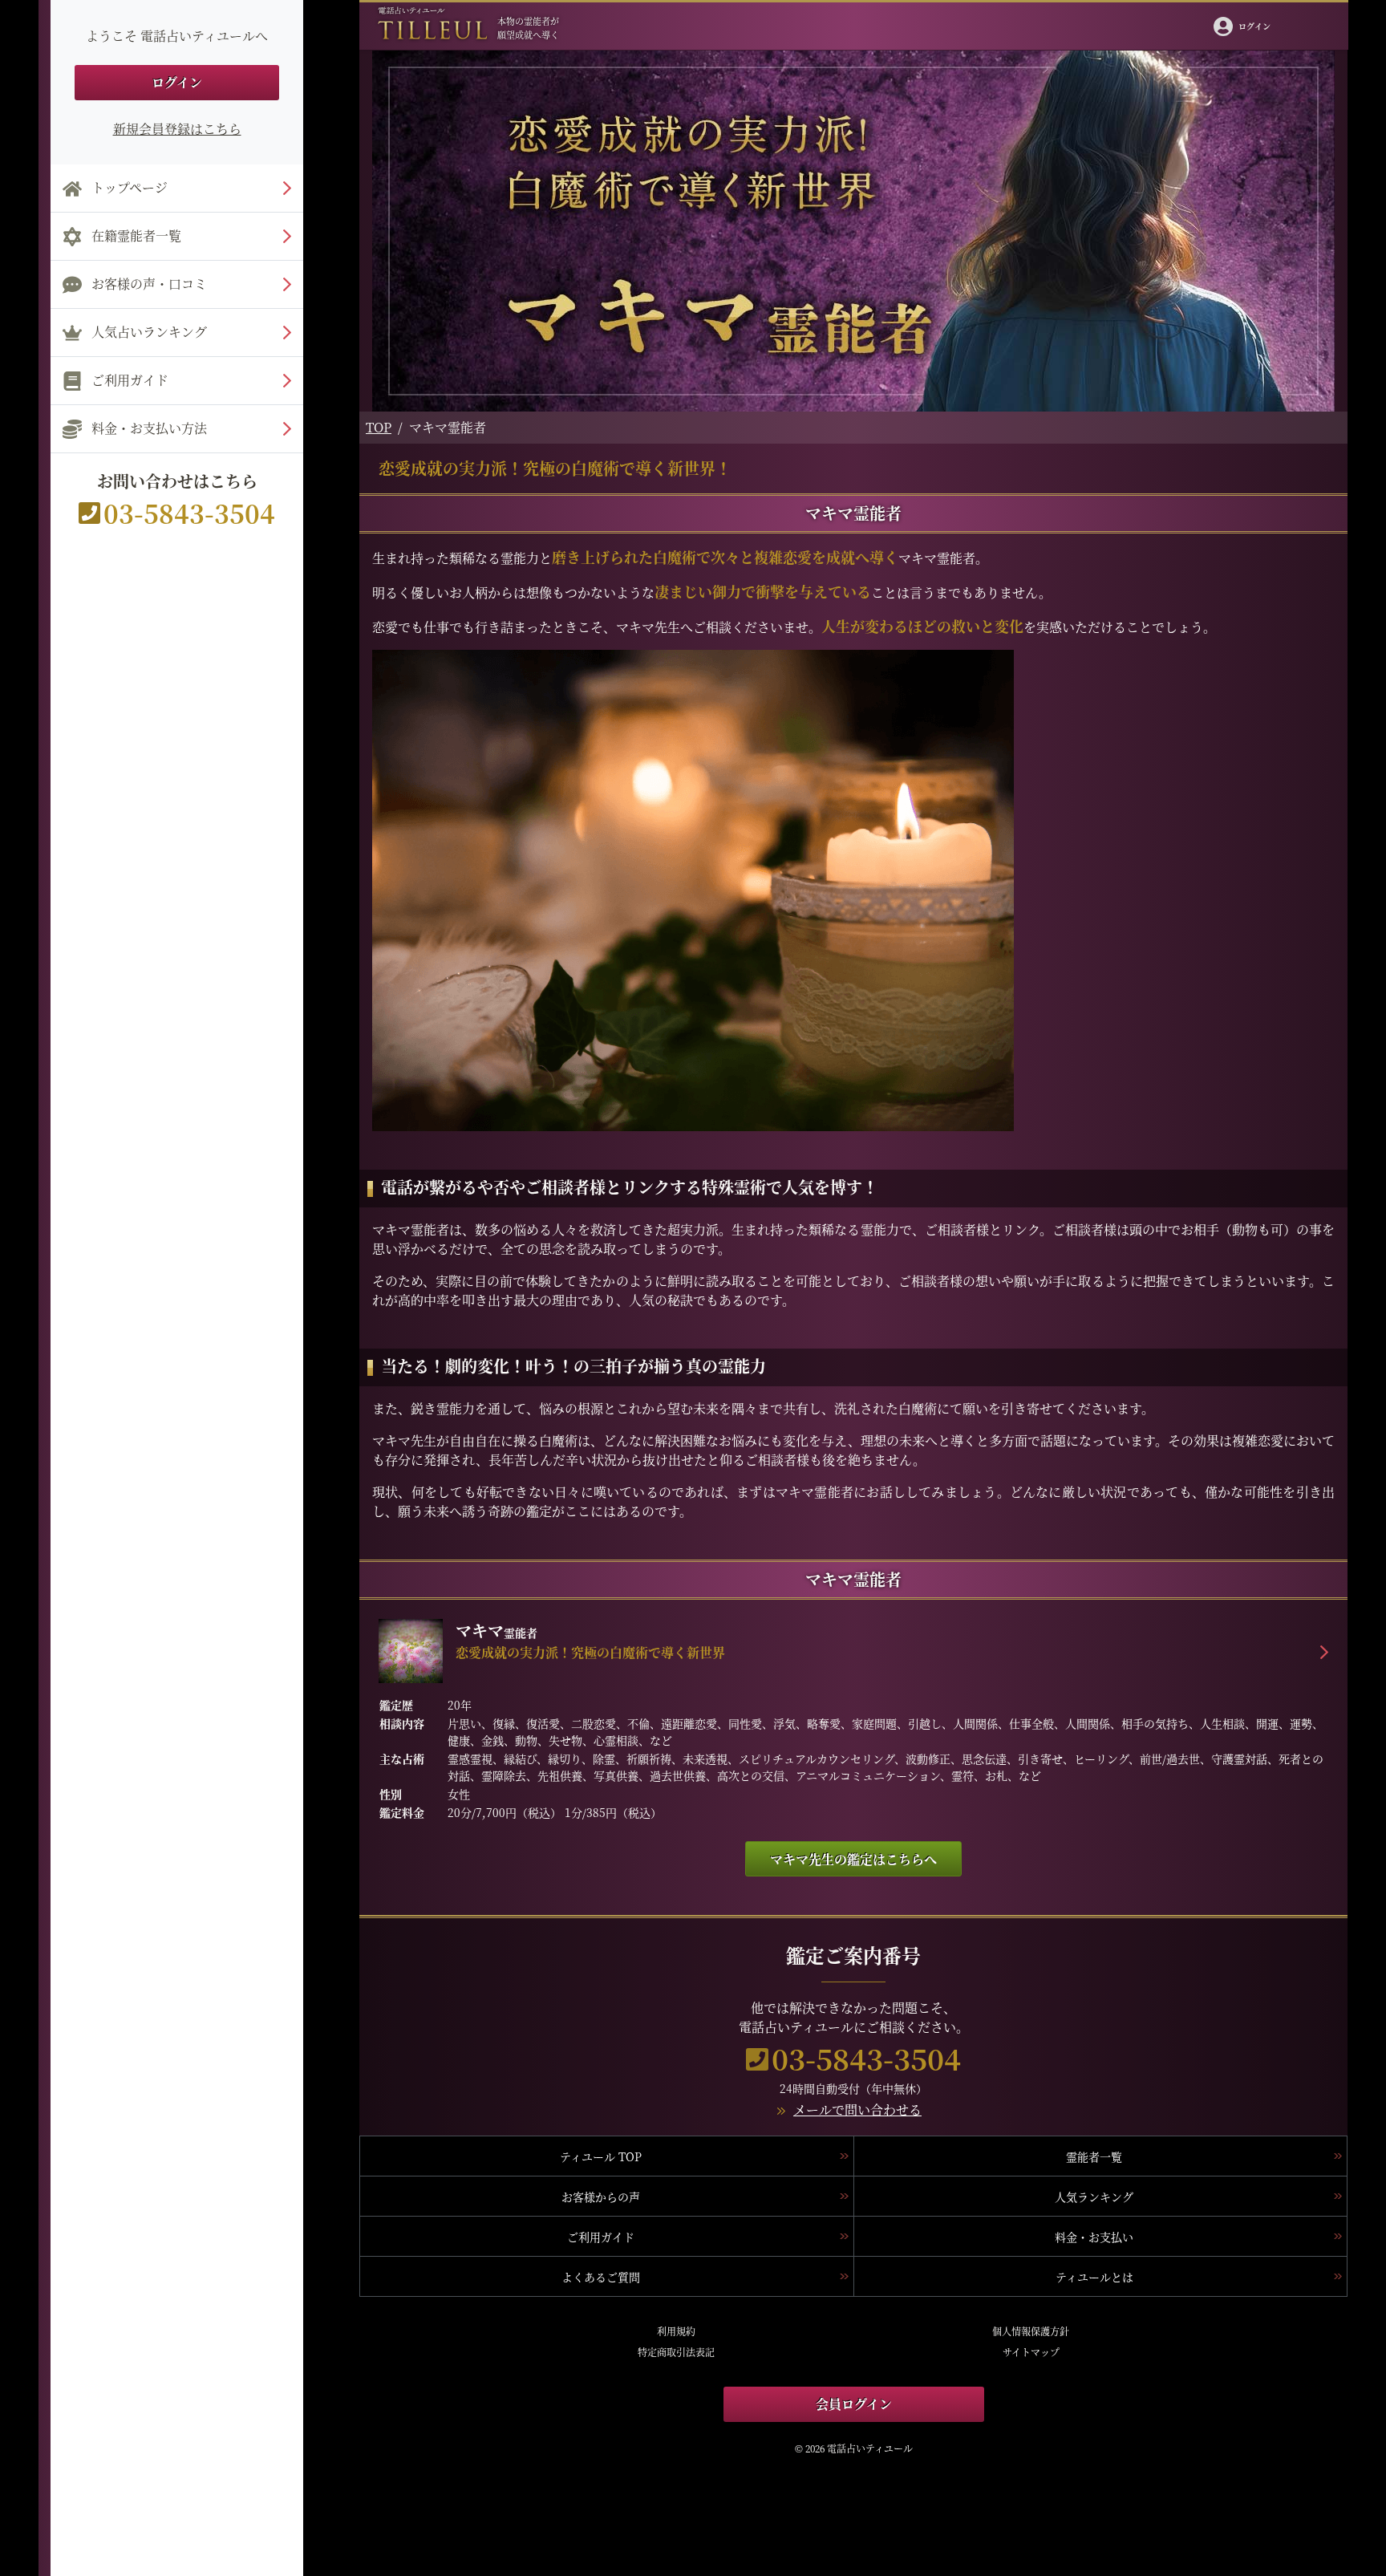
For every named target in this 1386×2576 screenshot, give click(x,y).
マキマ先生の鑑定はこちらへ (853, 1859)
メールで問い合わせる (857, 2109)
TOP (379, 427)
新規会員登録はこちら (177, 129)
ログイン (177, 82)
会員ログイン (854, 2404)
